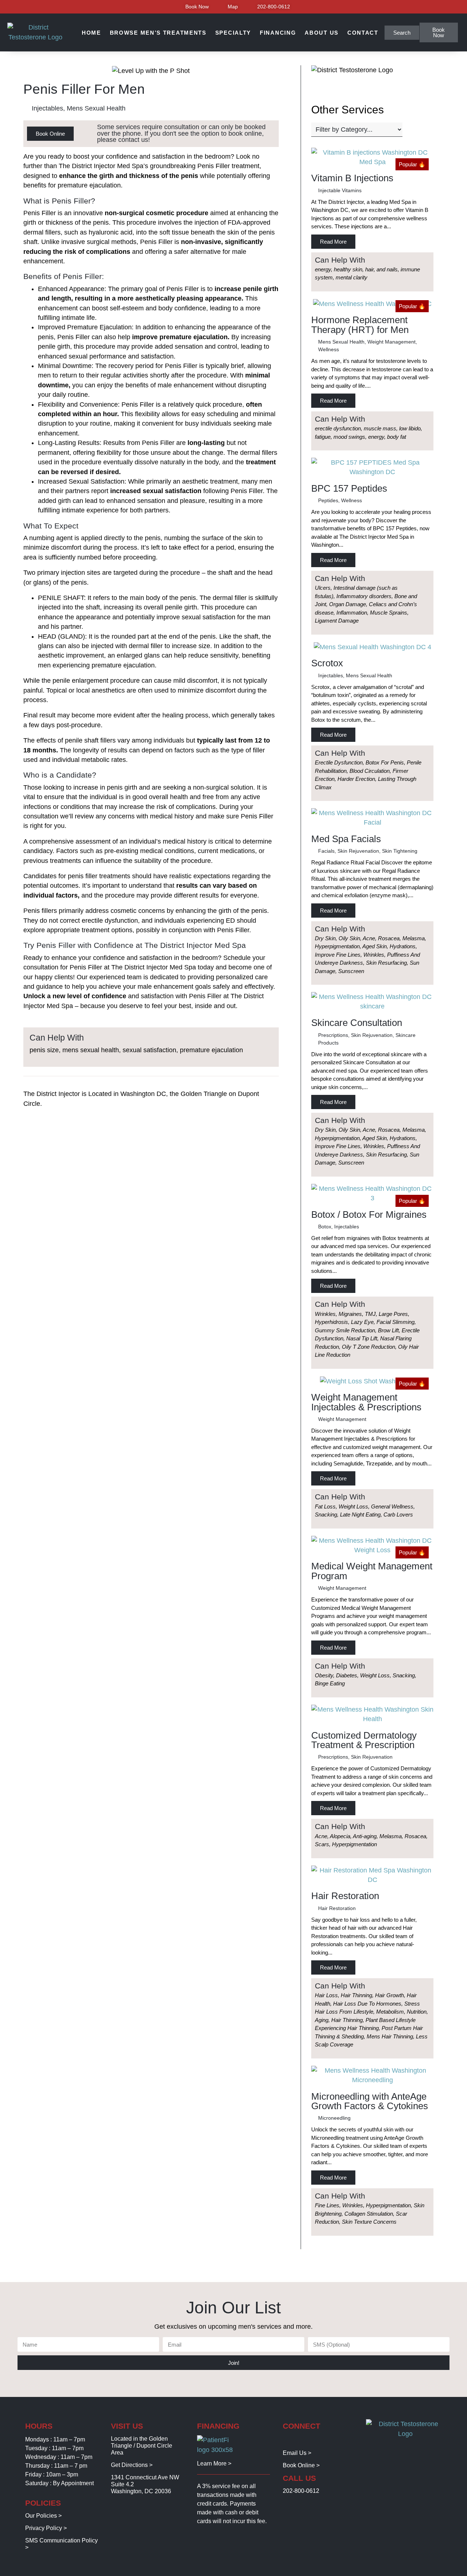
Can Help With (340, 260)
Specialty (233, 33)
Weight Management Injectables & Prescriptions (366, 1402)
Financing (278, 33)
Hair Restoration (345, 1896)
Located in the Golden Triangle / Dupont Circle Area (142, 2446)
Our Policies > (43, 2516)
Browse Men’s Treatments (158, 33)
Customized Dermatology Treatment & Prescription (364, 1740)
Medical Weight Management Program (372, 1571)
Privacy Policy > (46, 2528)
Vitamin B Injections (352, 178)
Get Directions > (132, 2465)
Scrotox (327, 663)
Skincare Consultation (357, 1023)
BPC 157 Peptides (349, 488)
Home (91, 33)
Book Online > (301, 2465)
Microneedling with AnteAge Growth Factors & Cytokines (370, 2101)
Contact (363, 33)
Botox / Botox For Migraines (369, 1215)
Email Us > (297, 2453)
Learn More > (214, 2463)
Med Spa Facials (346, 839)
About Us (322, 33)
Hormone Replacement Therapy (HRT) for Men (360, 325)
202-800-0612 (301, 2491)
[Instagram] (298, 2440)
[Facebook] (287, 2440)
